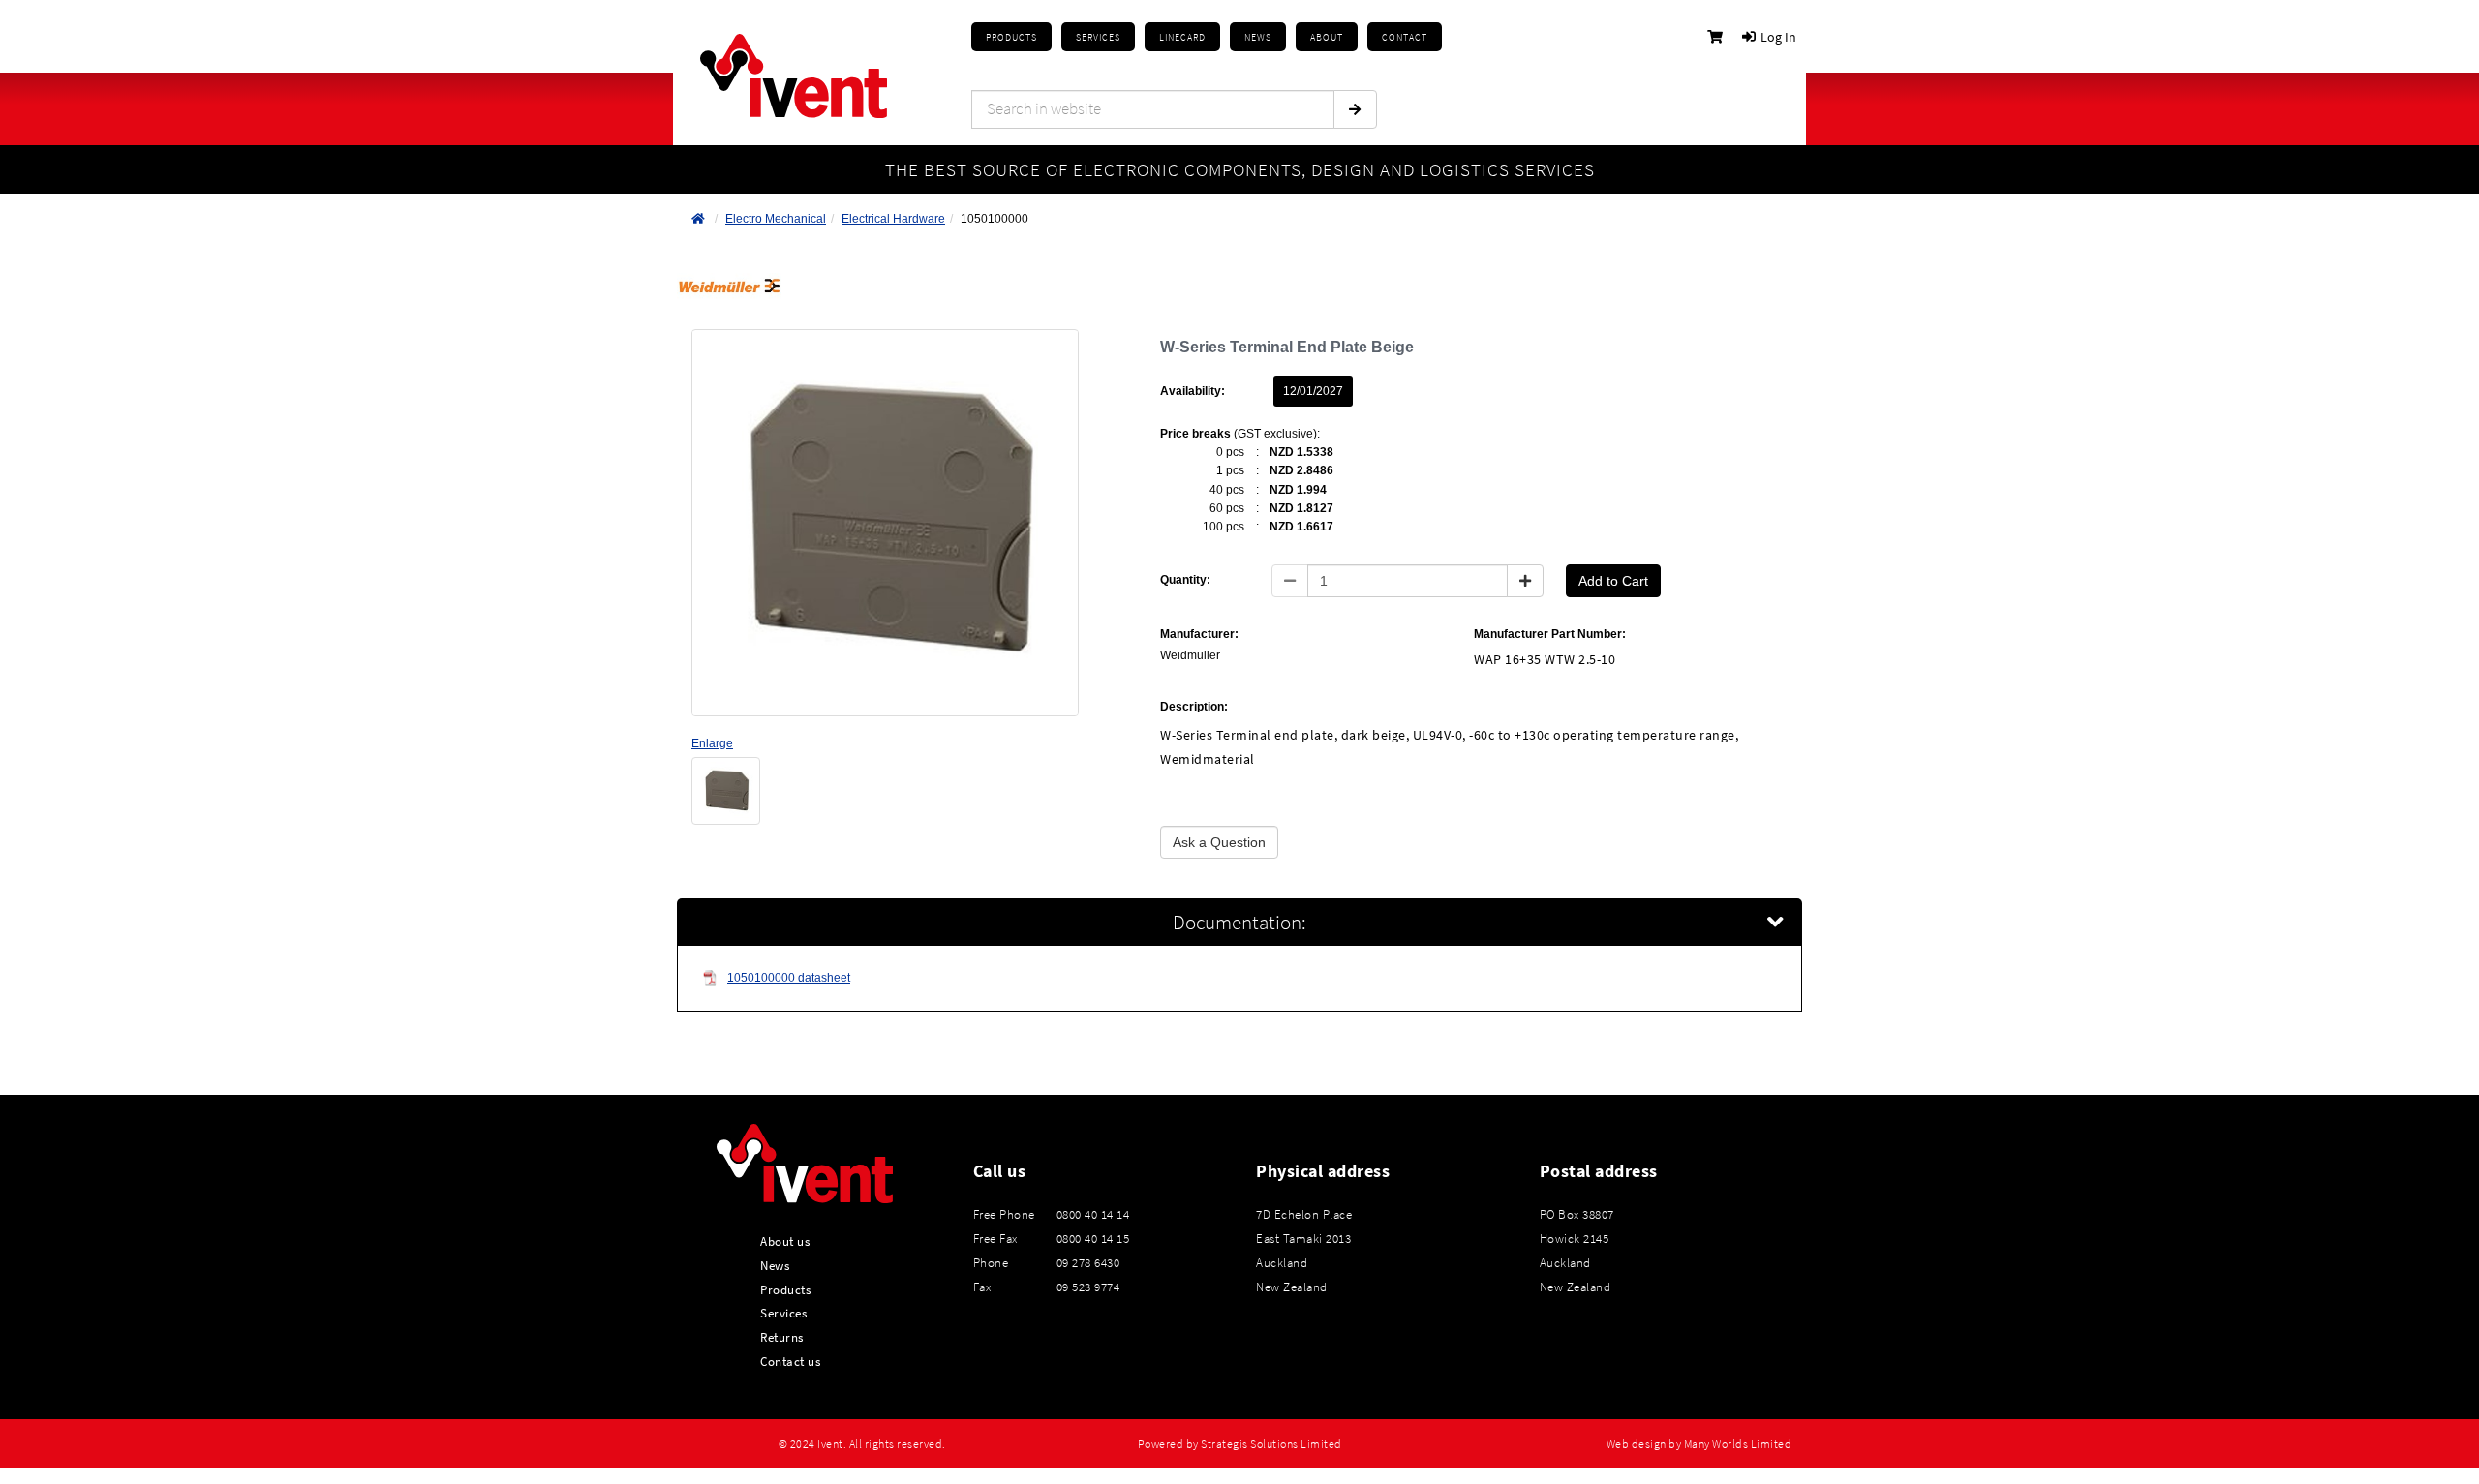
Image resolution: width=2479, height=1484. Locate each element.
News (775, 1265)
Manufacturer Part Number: (1550, 634)
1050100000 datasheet (789, 978)
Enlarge (712, 743)
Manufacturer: (1199, 634)
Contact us (790, 1361)
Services (783, 1313)
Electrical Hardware (893, 219)
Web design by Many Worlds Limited (1699, 1444)
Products (1011, 37)
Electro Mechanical (776, 219)
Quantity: (1185, 580)
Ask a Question (1219, 842)
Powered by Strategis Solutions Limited (1240, 1444)
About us (785, 1241)
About (1327, 37)
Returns (782, 1337)
